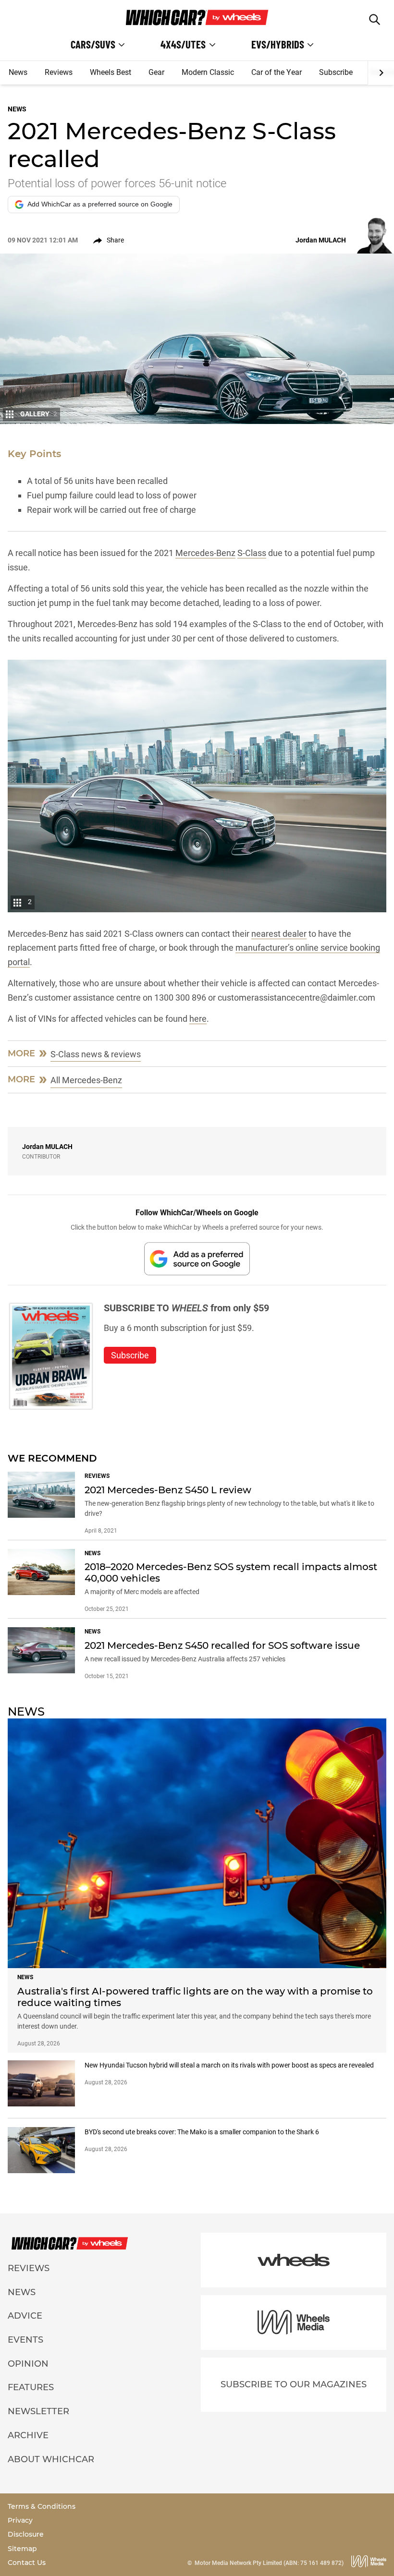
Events (25, 2340)
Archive (28, 2435)
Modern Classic (208, 72)
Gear (156, 72)
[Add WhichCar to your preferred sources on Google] (197, 1259)
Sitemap (22, 2549)
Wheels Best (111, 72)
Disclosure (26, 2534)
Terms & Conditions (42, 2506)
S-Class (252, 553)
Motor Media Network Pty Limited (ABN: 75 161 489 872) (269, 2563)
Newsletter (38, 2411)
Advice (25, 2316)
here (198, 1019)
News (18, 72)
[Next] (381, 73)
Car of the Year (277, 72)
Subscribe (336, 72)
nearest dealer (279, 934)
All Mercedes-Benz (86, 1080)
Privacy (20, 2520)
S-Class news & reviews (96, 1054)
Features (31, 2387)
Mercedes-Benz (205, 553)
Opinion (28, 2364)
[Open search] (375, 19)
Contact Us (27, 2563)
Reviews (59, 72)
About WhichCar (51, 2459)
